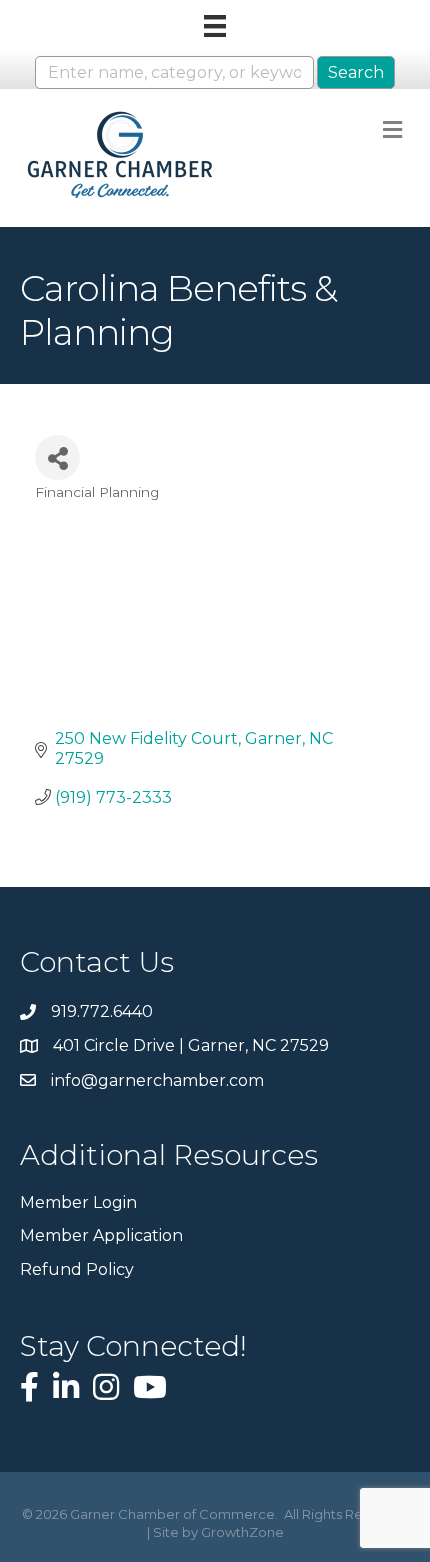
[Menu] (215, 26)
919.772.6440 (102, 1011)
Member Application (101, 1235)
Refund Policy (77, 1269)
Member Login (78, 1202)
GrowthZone (242, 1532)
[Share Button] (57, 457)
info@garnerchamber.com (157, 1080)
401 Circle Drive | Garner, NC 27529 (191, 1045)
